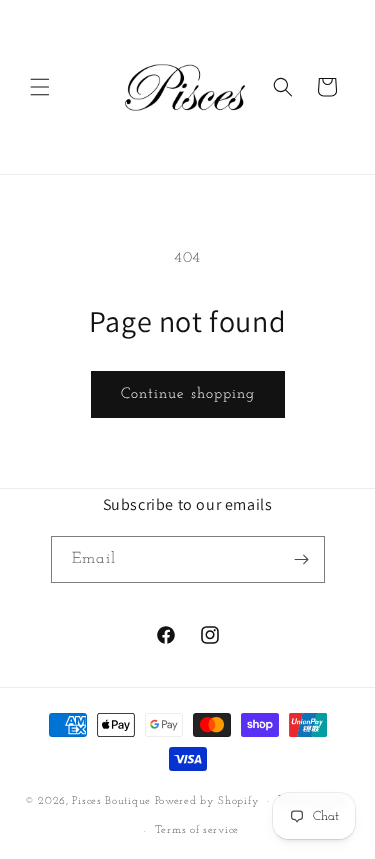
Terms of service (197, 830)
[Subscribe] (302, 559)
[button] (40, 87)
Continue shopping (188, 394)
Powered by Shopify (207, 801)
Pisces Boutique (111, 801)
